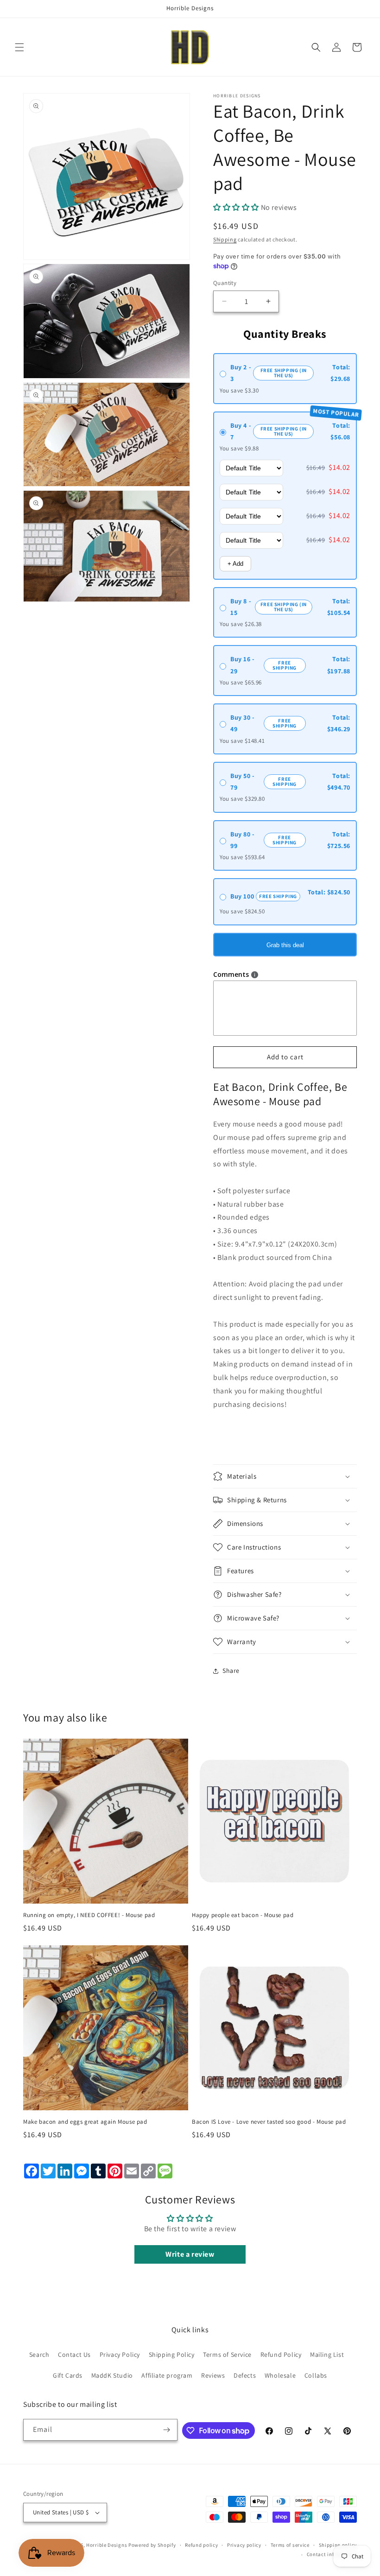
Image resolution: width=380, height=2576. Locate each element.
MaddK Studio (112, 2375)
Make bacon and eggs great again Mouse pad (85, 2122)
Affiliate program (167, 2375)
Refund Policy (281, 2354)
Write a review (190, 2254)
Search (39, 2354)
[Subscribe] (167, 2430)
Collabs (316, 2375)
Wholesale (280, 2375)
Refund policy (201, 2545)
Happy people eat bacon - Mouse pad (243, 1915)
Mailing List (327, 2354)
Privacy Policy (120, 2354)
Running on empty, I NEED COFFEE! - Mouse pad (89, 1915)
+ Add (235, 564)
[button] (19, 47)
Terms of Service (227, 2354)
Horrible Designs (107, 2545)
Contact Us (74, 2354)
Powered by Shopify (152, 2545)
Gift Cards (68, 2375)
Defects (245, 2375)
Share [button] (231, 1671)
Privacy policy (244, 2545)
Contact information (332, 2554)
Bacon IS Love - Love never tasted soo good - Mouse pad (269, 2122)
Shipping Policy (172, 2354)
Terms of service (290, 2545)
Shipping (225, 239)
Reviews (213, 2375)
